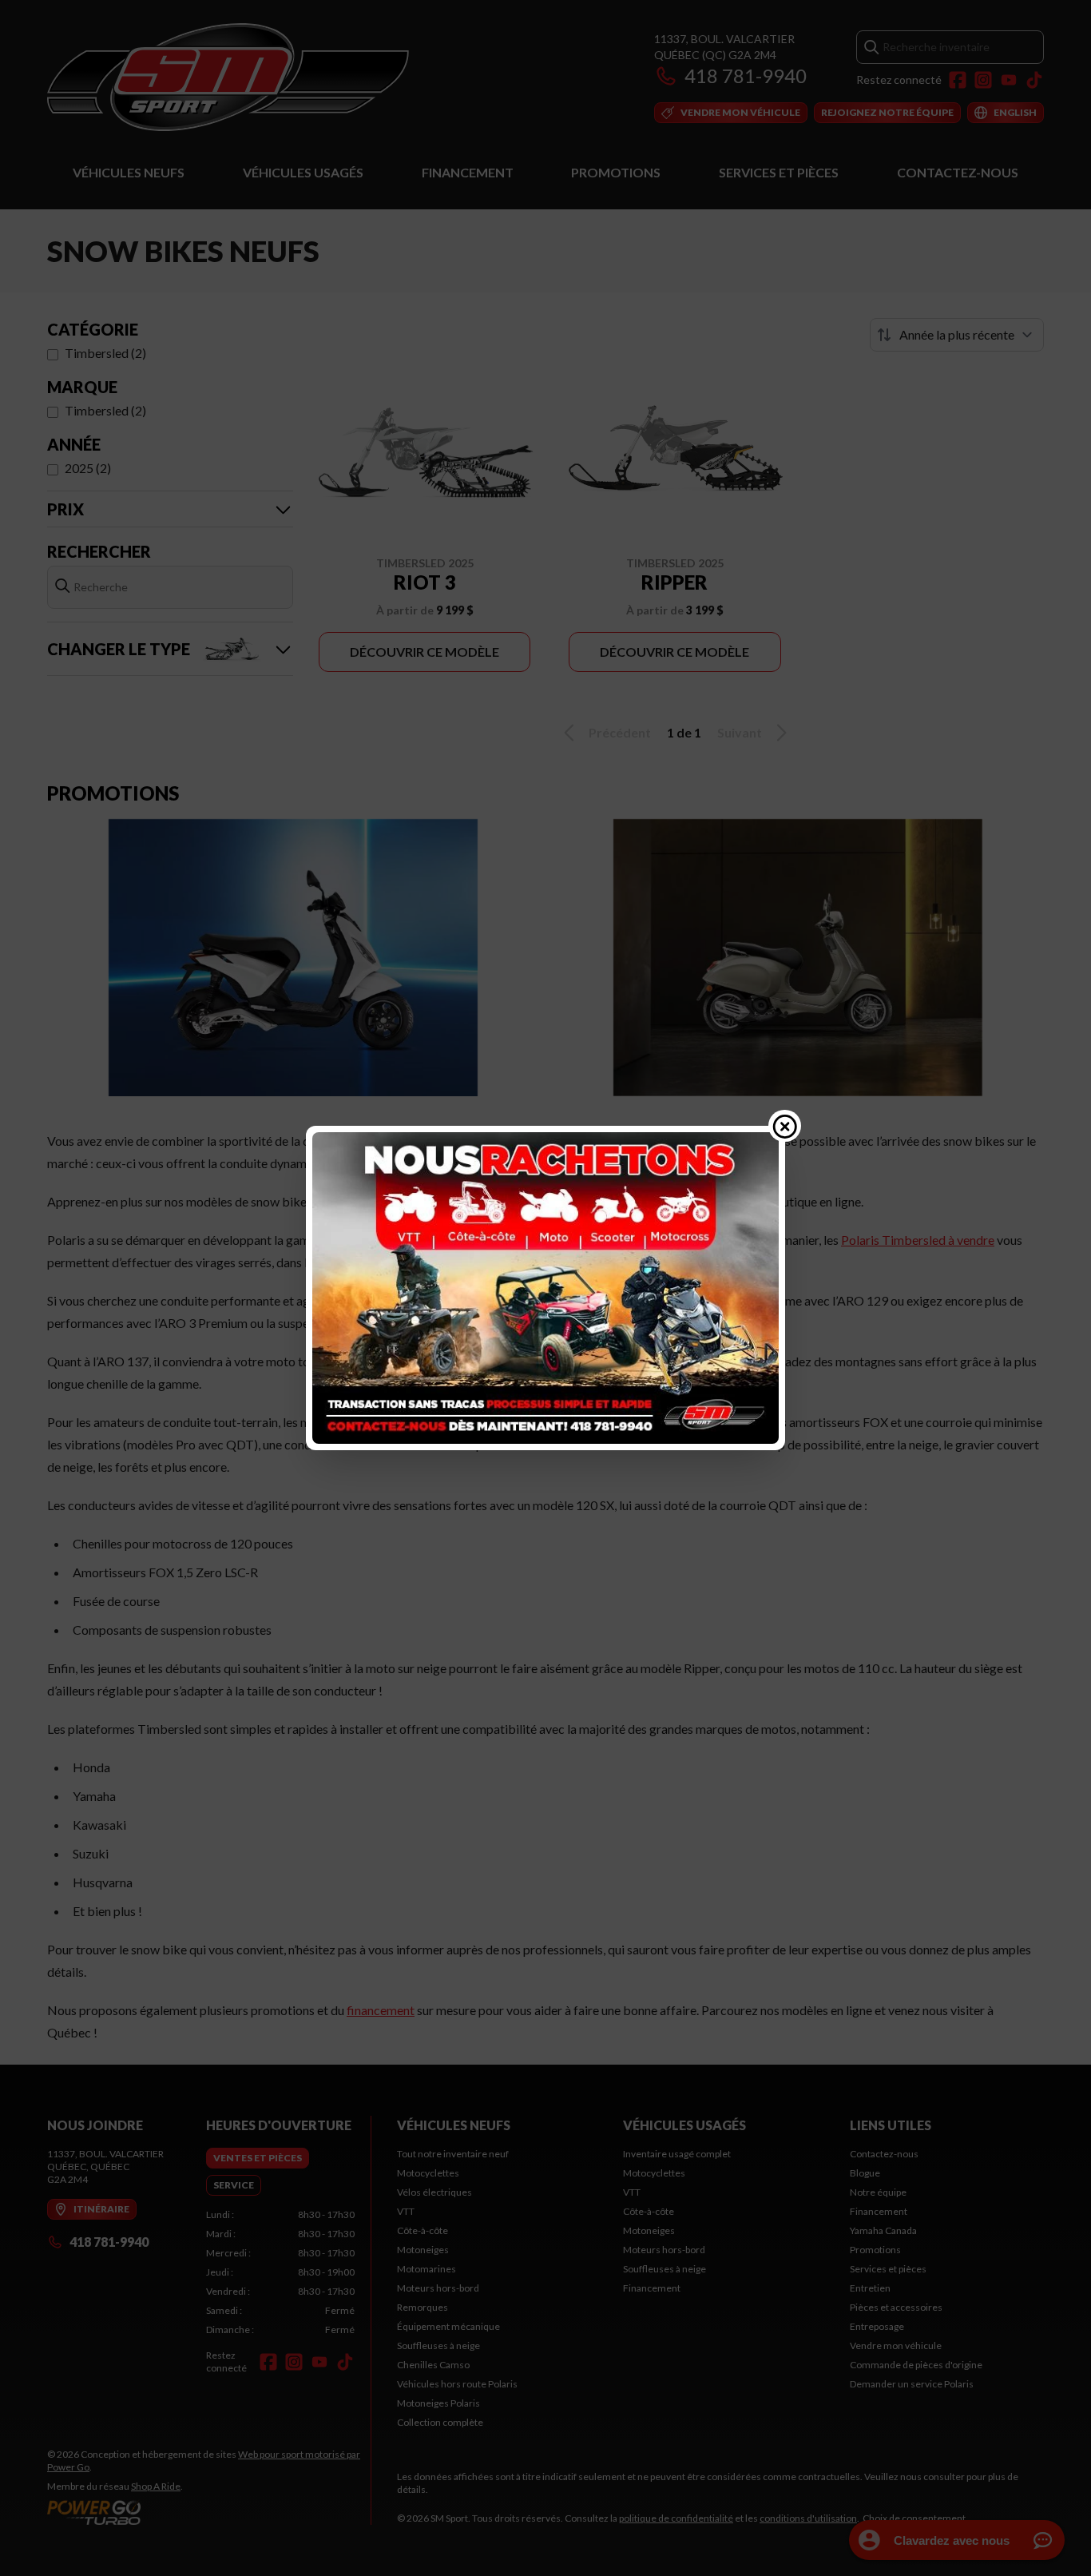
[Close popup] (785, 1126)
